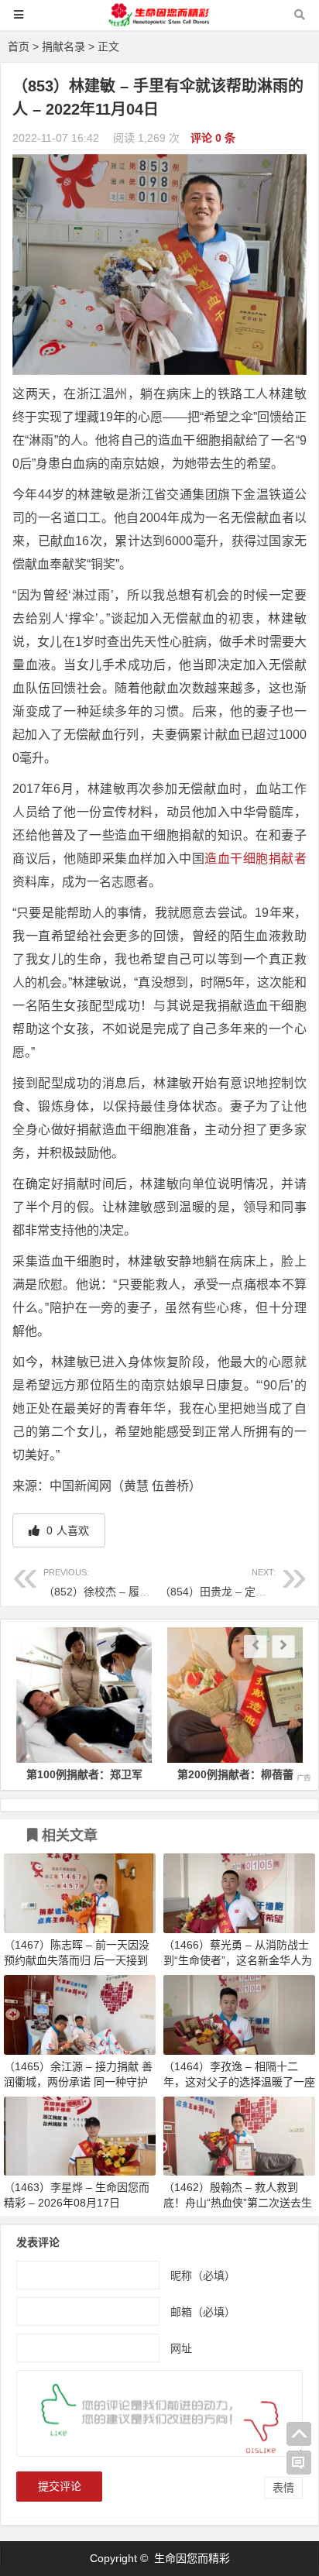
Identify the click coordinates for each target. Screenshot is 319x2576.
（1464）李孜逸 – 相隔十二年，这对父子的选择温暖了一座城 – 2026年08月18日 (239, 2082)
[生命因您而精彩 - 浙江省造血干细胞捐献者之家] (159, 22)
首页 (19, 46)
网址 (181, 2348)
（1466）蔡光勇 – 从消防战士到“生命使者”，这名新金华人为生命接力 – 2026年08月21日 (238, 1960)
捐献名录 (63, 46)
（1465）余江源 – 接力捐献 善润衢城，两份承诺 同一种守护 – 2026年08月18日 (78, 2082)
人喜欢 (66, 1530)
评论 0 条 (213, 138)
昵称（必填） (203, 2275)
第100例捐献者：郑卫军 (84, 1774)
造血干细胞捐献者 (256, 859)
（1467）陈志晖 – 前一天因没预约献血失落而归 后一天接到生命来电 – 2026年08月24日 (77, 1960)
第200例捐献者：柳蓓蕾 (235, 1774)
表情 (283, 2488)
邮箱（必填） (203, 2311)
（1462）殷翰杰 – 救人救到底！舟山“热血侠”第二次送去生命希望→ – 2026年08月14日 (238, 2203)
